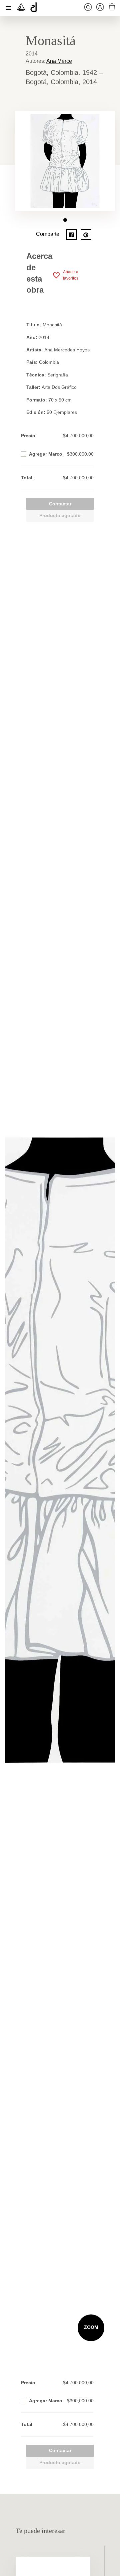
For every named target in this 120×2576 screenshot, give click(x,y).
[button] (65, 220)
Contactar (60, 504)
